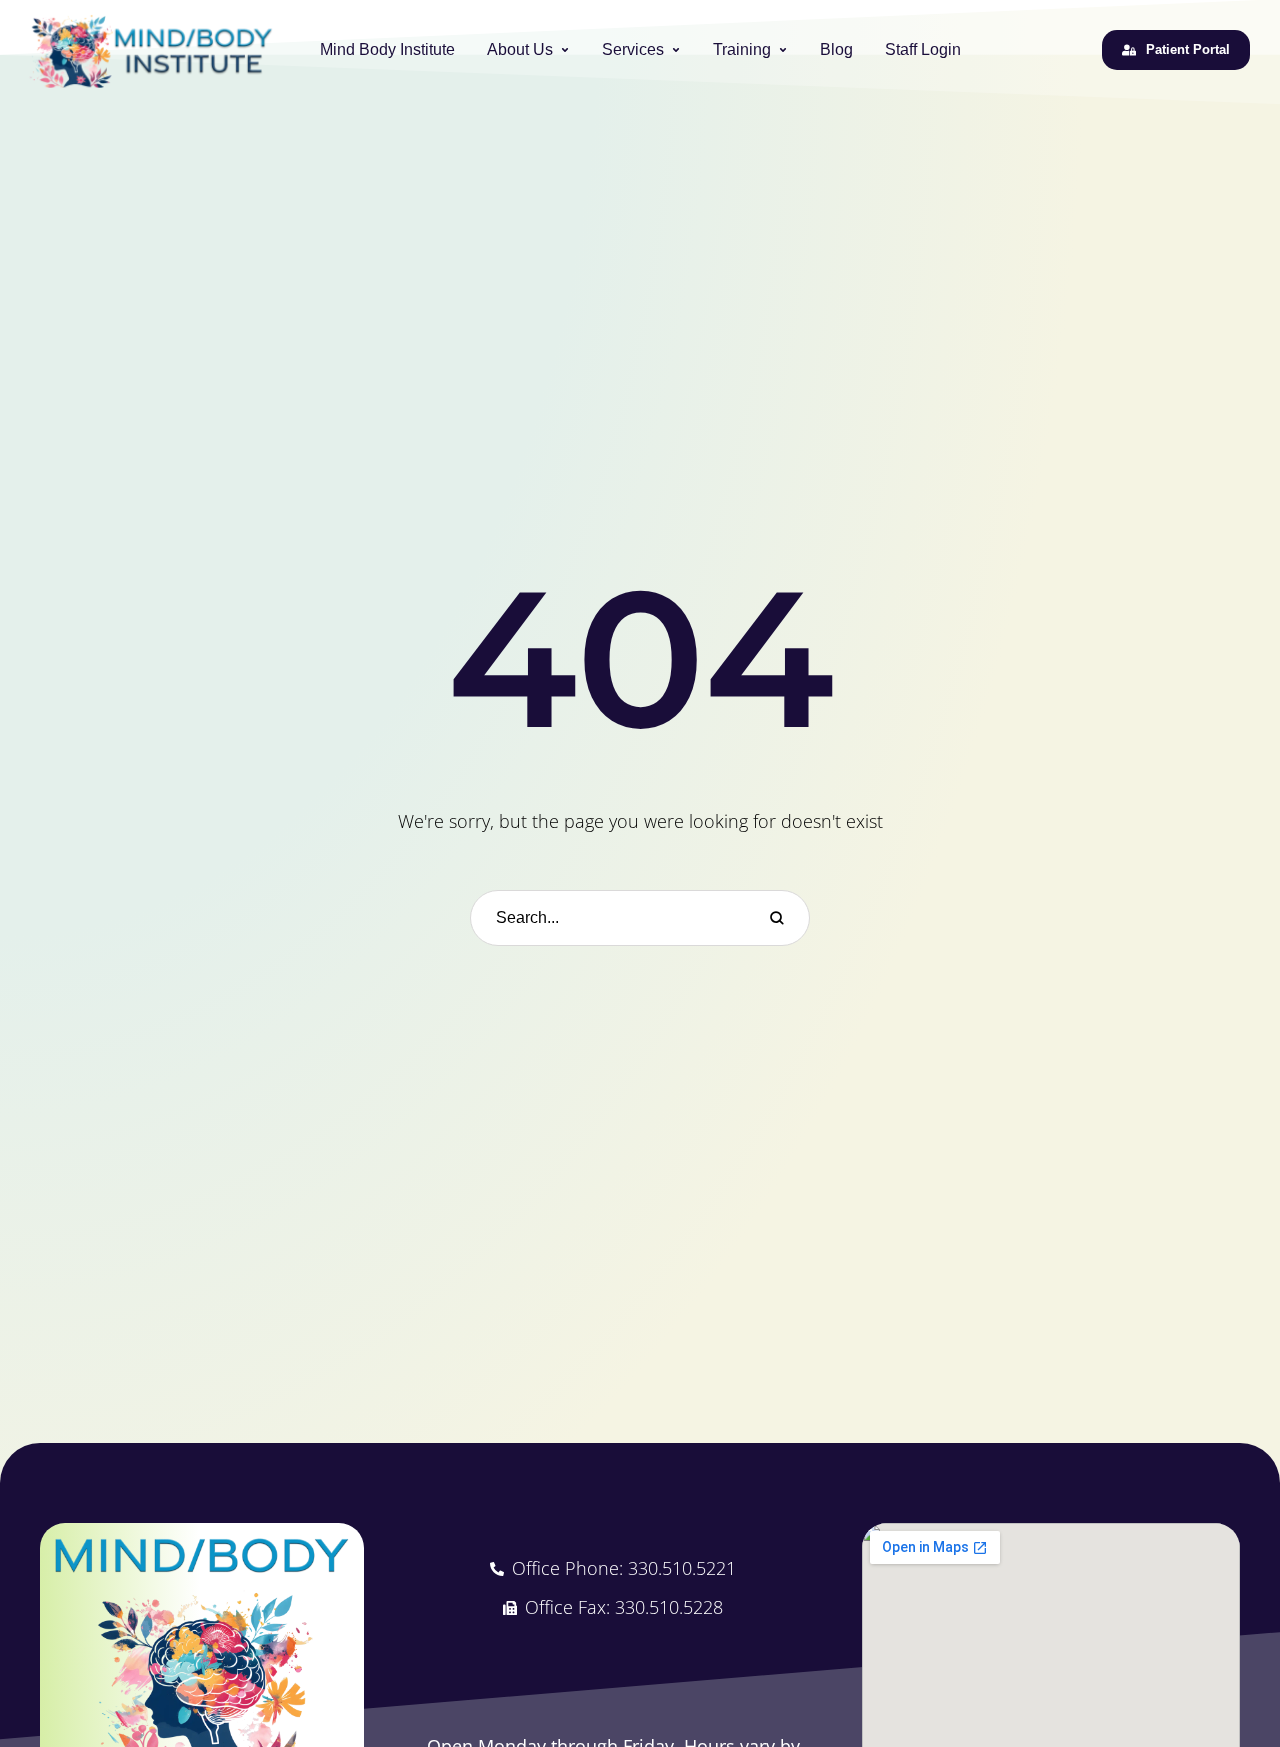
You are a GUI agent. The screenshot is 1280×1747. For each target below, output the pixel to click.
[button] (565, 50)
